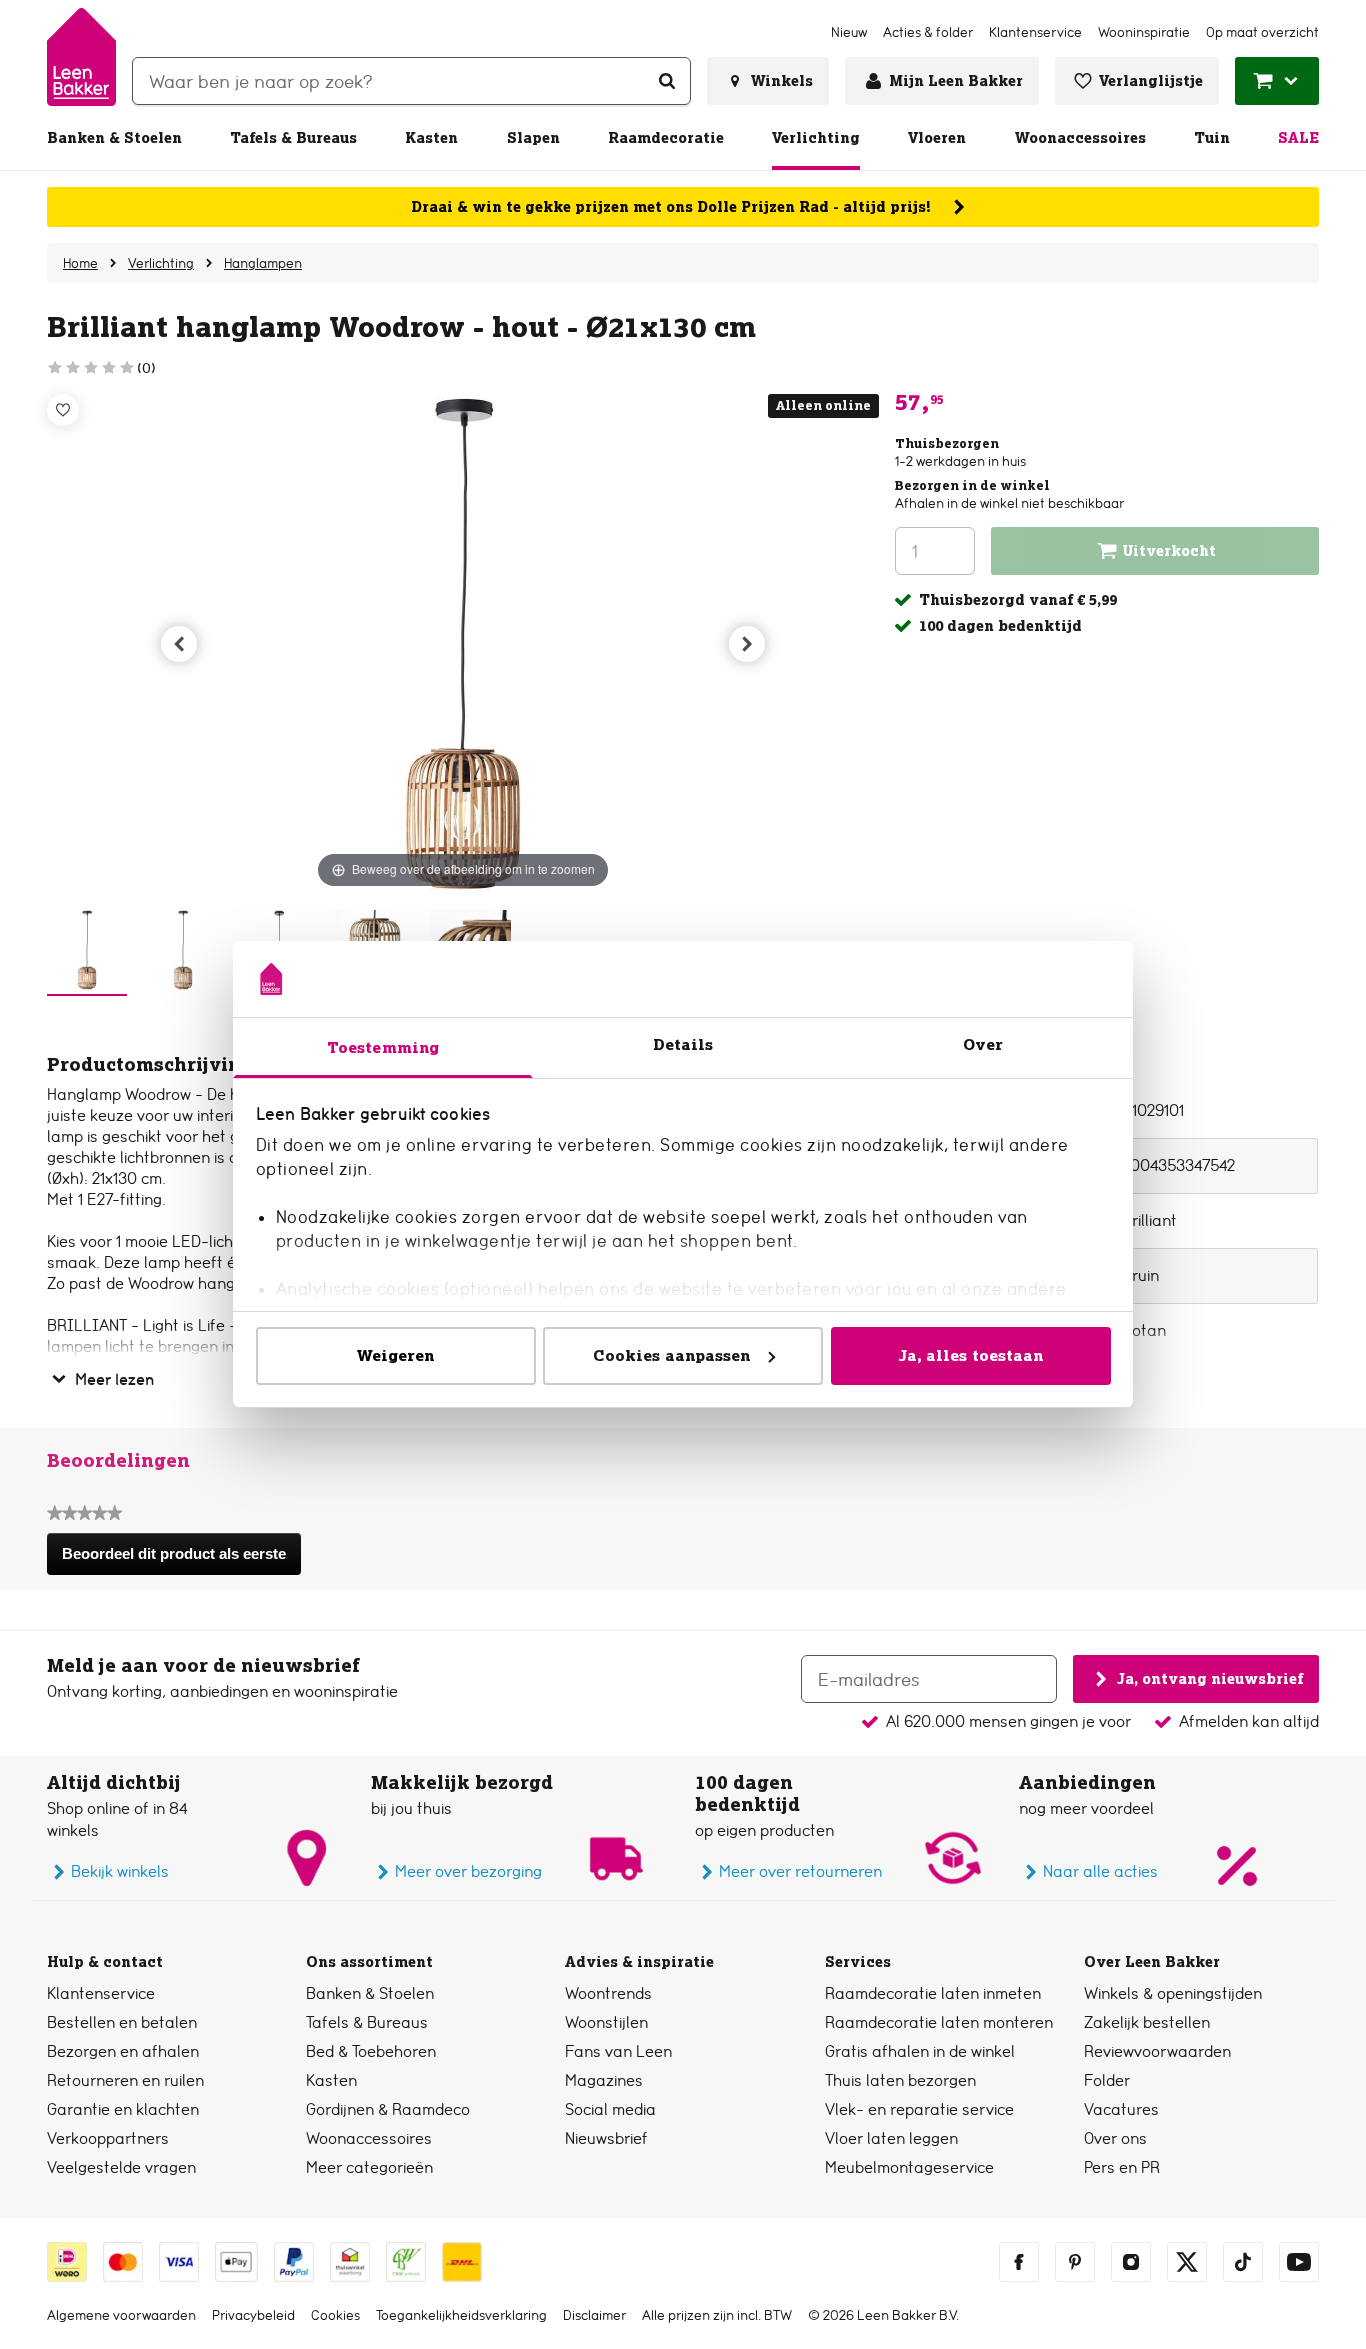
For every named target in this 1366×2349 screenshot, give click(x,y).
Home (80, 263)
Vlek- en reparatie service (919, 2109)
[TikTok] (1243, 2262)
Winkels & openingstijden (1173, 1993)
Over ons (1115, 2138)
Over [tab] (983, 1044)
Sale (1298, 138)
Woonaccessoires (1080, 138)
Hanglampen (263, 263)
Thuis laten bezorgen (900, 2080)
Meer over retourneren (800, 1871)
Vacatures (1121, 2109)
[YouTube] (1299, 2262)
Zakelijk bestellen (1147, 2022)
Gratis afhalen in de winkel (920, 2051)
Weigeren (396, 1355)
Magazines (604, 2080)
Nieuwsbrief (606, 2138)
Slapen (533, 138)
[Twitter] (1187, 2262)
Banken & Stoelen (114, 138)
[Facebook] (1019, 2262)
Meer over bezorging (468, 1871)
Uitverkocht (1169, 551)
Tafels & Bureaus (293, 138)
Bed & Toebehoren (371, 2051)
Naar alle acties (1100, 1871)
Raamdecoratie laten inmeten (933, 1993)
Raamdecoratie (666, 138)
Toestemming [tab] (383, 1047)
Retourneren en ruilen (125, 2080)
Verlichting (816, 138)
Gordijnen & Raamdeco (388, 2109)
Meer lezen (114, 1379)
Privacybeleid (253, 2315)
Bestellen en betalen (122, 2022)
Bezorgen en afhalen (123, 2051)
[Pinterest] (1075, 2262)
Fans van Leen (618, 2051)
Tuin (1212, 138)
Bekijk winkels (120, 1871)
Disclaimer (594, 2315)
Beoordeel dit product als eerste (180, 1560)
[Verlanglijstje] (63, 410)
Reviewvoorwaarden (1157, 2051)
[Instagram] (1131, 2262)
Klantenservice (101, 1993)
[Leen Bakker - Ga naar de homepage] (81, 57)
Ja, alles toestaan (971, 1355)
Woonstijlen (606, 2022)
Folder (1107, 2080)
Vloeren (937, 138)
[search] (411, 81)
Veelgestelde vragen (121, 2167)
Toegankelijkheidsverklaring (461, 2315)
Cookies (335, 2315)
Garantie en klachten (123, 2109)
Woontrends (608, 1993)
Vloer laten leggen (891, 2138)
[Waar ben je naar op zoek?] (667, 81)
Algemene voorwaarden (121, 2315)
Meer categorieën (369, 2167)
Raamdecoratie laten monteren (939, 2022)
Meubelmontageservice (909, 2167)
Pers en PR (1122, 2167)
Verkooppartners (108, 2138)
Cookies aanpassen (672, 1355)
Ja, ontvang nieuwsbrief (1210, 1678)
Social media (610, 2109)
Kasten (431, 138)
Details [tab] (683, 1044)
